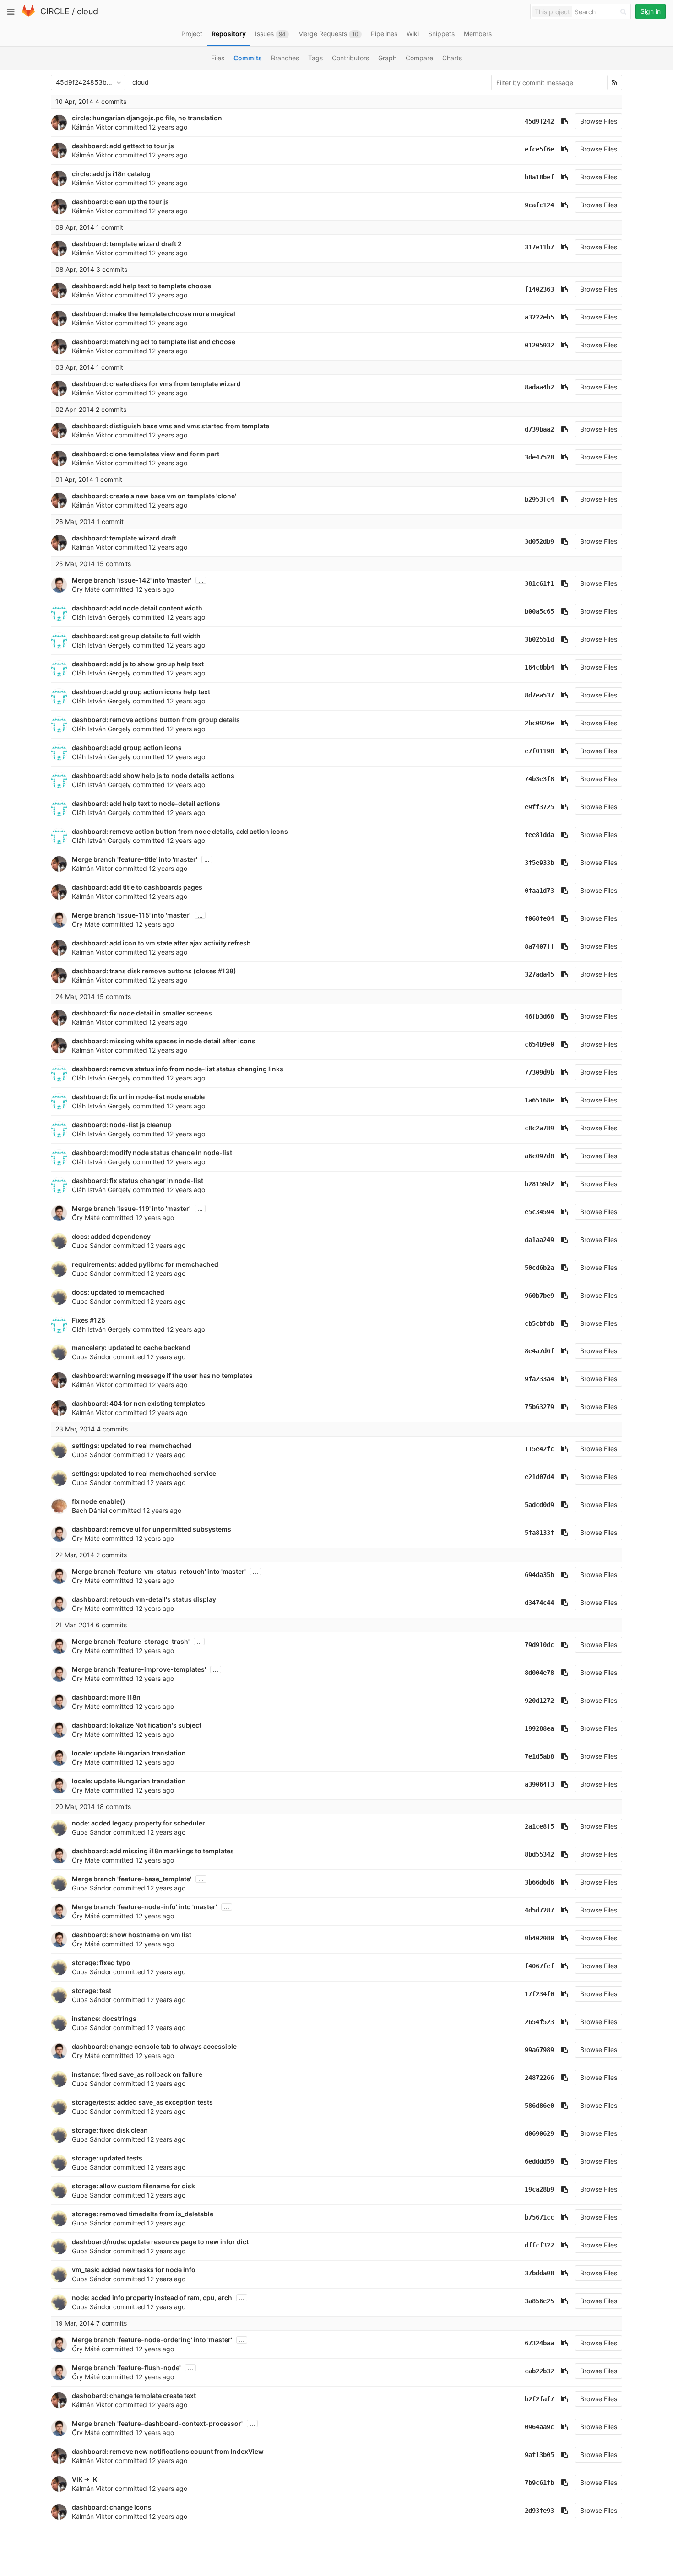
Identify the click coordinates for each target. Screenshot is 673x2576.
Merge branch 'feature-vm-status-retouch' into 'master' (159, 1571)
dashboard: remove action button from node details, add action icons (180, 831)
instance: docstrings (104, 2018)
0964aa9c (539, 2427)
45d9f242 (539, 121)
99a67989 (539, 2050)
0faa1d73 (539, 891)
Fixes (81, 1320)
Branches (285, 58)
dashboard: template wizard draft (124, 538)
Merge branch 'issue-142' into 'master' (132, 580)
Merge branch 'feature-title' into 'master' (135, 859)
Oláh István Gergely (101, 617)
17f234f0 (539, 1994)
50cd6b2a (539, 1268)
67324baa (539, 2343)
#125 (98, 1320)
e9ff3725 (539, 807)
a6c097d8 (539, 1156)
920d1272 (539, 1701)
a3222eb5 (539, 317)
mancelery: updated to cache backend (131, 1347)
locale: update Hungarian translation (129, 1753)
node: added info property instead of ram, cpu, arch (152, 2298)
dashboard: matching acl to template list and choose (154, 342)
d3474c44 (539, 1603)
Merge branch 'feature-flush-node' (126, 2368)
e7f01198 (539, 751)
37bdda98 (539, 2273)
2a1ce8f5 (539, 1826)
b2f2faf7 (539, 2399)
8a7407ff (539, 946)
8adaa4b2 (539, 387)
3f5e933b (539, 863)
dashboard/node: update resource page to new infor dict (160, 2242)
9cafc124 (539, 205)
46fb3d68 (539, 1016)
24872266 (539, 2078)
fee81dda (539, 835)
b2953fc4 (539, 499)
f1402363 (539, 289)
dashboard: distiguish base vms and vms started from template (171, 426)
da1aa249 (539, 1240)
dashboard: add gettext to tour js (123, 146)
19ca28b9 (539, 2189)
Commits (248, 58)
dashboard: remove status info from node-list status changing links (178, 1069)
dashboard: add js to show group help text (138, 664)
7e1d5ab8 (539, 1756)
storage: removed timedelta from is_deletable (143, 2214)
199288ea (539, 1728)
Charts (452, 58)
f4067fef (539, 1966)
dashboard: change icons (112, 2507)
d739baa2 (539, 429)
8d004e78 (539, 1673)
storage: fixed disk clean (110, 2130)
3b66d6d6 (539, 1882)
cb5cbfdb (539, 1323)
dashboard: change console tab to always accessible (154, 2046)
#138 (226, 971)
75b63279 (539, 1407)
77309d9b (539, 1072)
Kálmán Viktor (92, 127)
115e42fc (539, 1449)
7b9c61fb (539, 2483)
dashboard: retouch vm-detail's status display (144, 1599)
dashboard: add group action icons (127, 748)
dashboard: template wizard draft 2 (127, 244)
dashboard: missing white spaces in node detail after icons (164, 1041)
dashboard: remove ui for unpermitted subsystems (152, 1529)
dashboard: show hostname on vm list (132, 1935)
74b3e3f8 (539, 779)
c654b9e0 (539, 1044)
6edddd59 (539, 2161)
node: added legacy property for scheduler (138, 1823)
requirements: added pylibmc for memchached (145, 1264)
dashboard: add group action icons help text (141, 692)
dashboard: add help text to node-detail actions (146, 803)
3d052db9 (539, 541)
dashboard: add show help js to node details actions (153, 775)
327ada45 (539, 974)
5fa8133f (539, 1533)
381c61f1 (539, 583)
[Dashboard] (28, 15)
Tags (315, 58)
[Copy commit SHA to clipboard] (564, 121)
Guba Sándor (92, 1245)
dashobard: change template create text (134, 2395)
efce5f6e (539, 149)
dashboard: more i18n (106, 1697)
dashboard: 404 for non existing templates (138, 1403)
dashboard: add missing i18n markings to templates (153, 1851)
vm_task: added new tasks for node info (134, 2270)
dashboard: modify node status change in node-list (152, 1153)
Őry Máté (86, 589)
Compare (419, 58)
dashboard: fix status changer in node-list (138, 1180)
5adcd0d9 (539, 1505)
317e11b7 (539, 247)
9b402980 (539, 1938)
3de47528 (539, 457)
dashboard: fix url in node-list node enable (138, 1097)
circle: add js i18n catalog (111, 174)
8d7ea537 (539, 695)
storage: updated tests (107, 2158)
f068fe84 (539, 918)
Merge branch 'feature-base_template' (132, 1879)
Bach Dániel (90, 1510)
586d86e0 (539, 2106)
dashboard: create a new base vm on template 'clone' (154, 496)
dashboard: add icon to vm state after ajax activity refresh (161, 943)
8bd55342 (539, 1854)
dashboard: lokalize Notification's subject (137, 1725)
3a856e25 (539, 2301)
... (201, 580)
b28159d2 (539, 1184)
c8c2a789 (539, 1128)
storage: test (92, 1990)
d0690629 (539, 2133)
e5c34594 (539, 1212)
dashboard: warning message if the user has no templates (162, 1375)
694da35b (539, 1575)
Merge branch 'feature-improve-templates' (139, 1669)
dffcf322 (539, 2245)
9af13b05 (539, 2455)
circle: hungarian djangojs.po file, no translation (147, 118)
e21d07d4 (539, 1477)
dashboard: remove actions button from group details (156, 720)
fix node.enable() (99, 1501)
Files (218, 58)
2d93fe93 (539, 2511)
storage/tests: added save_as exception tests (142, 2102)
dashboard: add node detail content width (137, 608)
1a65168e (539, 1100)
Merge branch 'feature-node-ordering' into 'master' (152, 2340)
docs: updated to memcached (118, 1292)
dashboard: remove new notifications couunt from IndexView (168, 2451)
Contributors (350, 58)
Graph (387, 58)
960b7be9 (539, 1296)
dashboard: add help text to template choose (141, 286)
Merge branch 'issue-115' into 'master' (131, 915)
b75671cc (539, 2217)
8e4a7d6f (539, 1351)
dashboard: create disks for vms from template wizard (156, 384)
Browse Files (599, 121)
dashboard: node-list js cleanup (122, 1125)
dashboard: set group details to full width (136, 636)
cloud (87, 11)
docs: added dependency (111, 1236)
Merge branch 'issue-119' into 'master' (131, 1208)
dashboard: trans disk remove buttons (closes (145, 971)
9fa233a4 (539, 1379)
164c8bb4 (539, 667)
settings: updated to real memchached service (144, 1473)
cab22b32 (539, 2371)
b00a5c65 (539, 611)
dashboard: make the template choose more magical (154, 314)
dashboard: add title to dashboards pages (137, 887)
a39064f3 (539, 1784)
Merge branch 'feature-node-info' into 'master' (144, 1907)
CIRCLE (55, 11)
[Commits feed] (615, 82)
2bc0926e (539, 723)
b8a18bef (539, 177)
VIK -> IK (84, 2479)
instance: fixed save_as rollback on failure (137, 2074)
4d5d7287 (539, 1910)
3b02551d (539, 639)
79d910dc (539, 1645)
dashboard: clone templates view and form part (146, 454)
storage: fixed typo (101, 1963)
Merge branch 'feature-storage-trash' (131, 1641)
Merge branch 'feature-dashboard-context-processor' (157, 2423)
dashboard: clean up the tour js (120, 202)
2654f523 (539, 2022)
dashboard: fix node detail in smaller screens (142, 1013)
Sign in (651, 11)
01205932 (539, 345)
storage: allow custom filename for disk (133, 2186)
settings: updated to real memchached (132, 1445)
